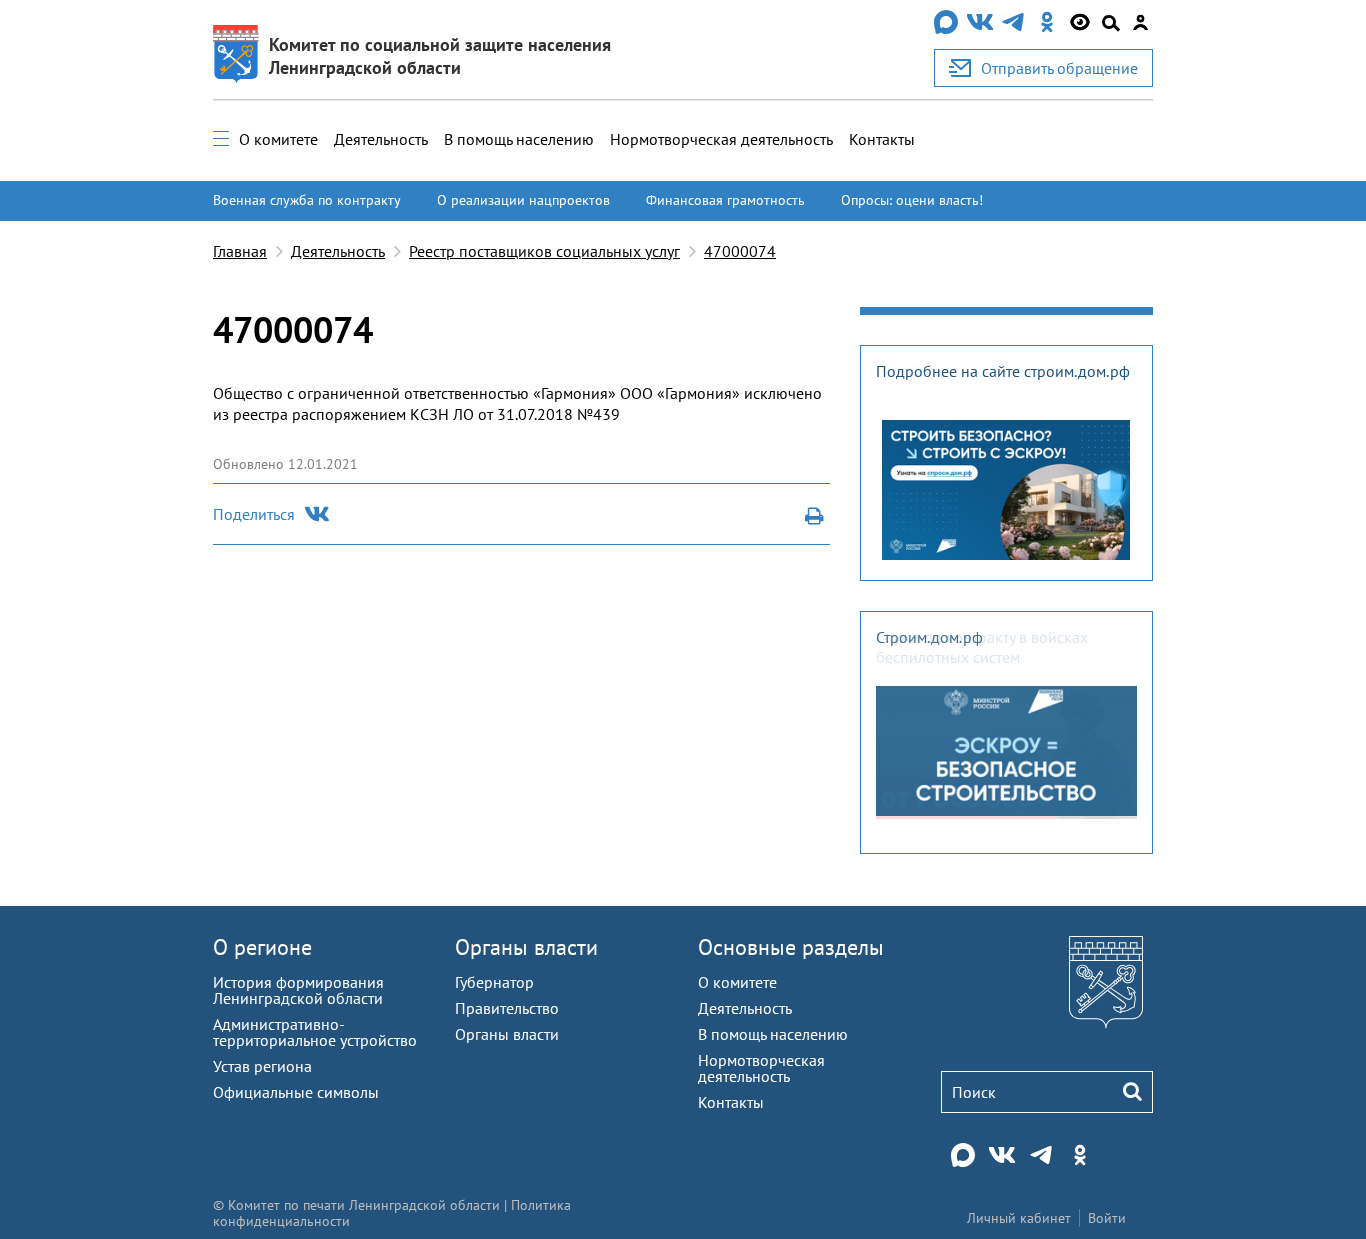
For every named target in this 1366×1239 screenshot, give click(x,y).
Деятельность (381, 139)
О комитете (278, 139)
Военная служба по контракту (307, 200)
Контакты (882, 139)
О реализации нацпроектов (523, 200)
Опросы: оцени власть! (912, 200)
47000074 (740, 251)
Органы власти (526, 947)
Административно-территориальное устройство (315, 1032)
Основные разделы (791, 947)
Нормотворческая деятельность (721, 139)
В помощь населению (519, 139)
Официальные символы (296, 1092)
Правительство (507, 1008)
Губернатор (494, 982)
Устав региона (262, 1066)
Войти (1107, 1218)
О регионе (262, 947)
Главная (240, 251)
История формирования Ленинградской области (298, 990)
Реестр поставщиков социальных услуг (544, 251)
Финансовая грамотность (725, 200)
